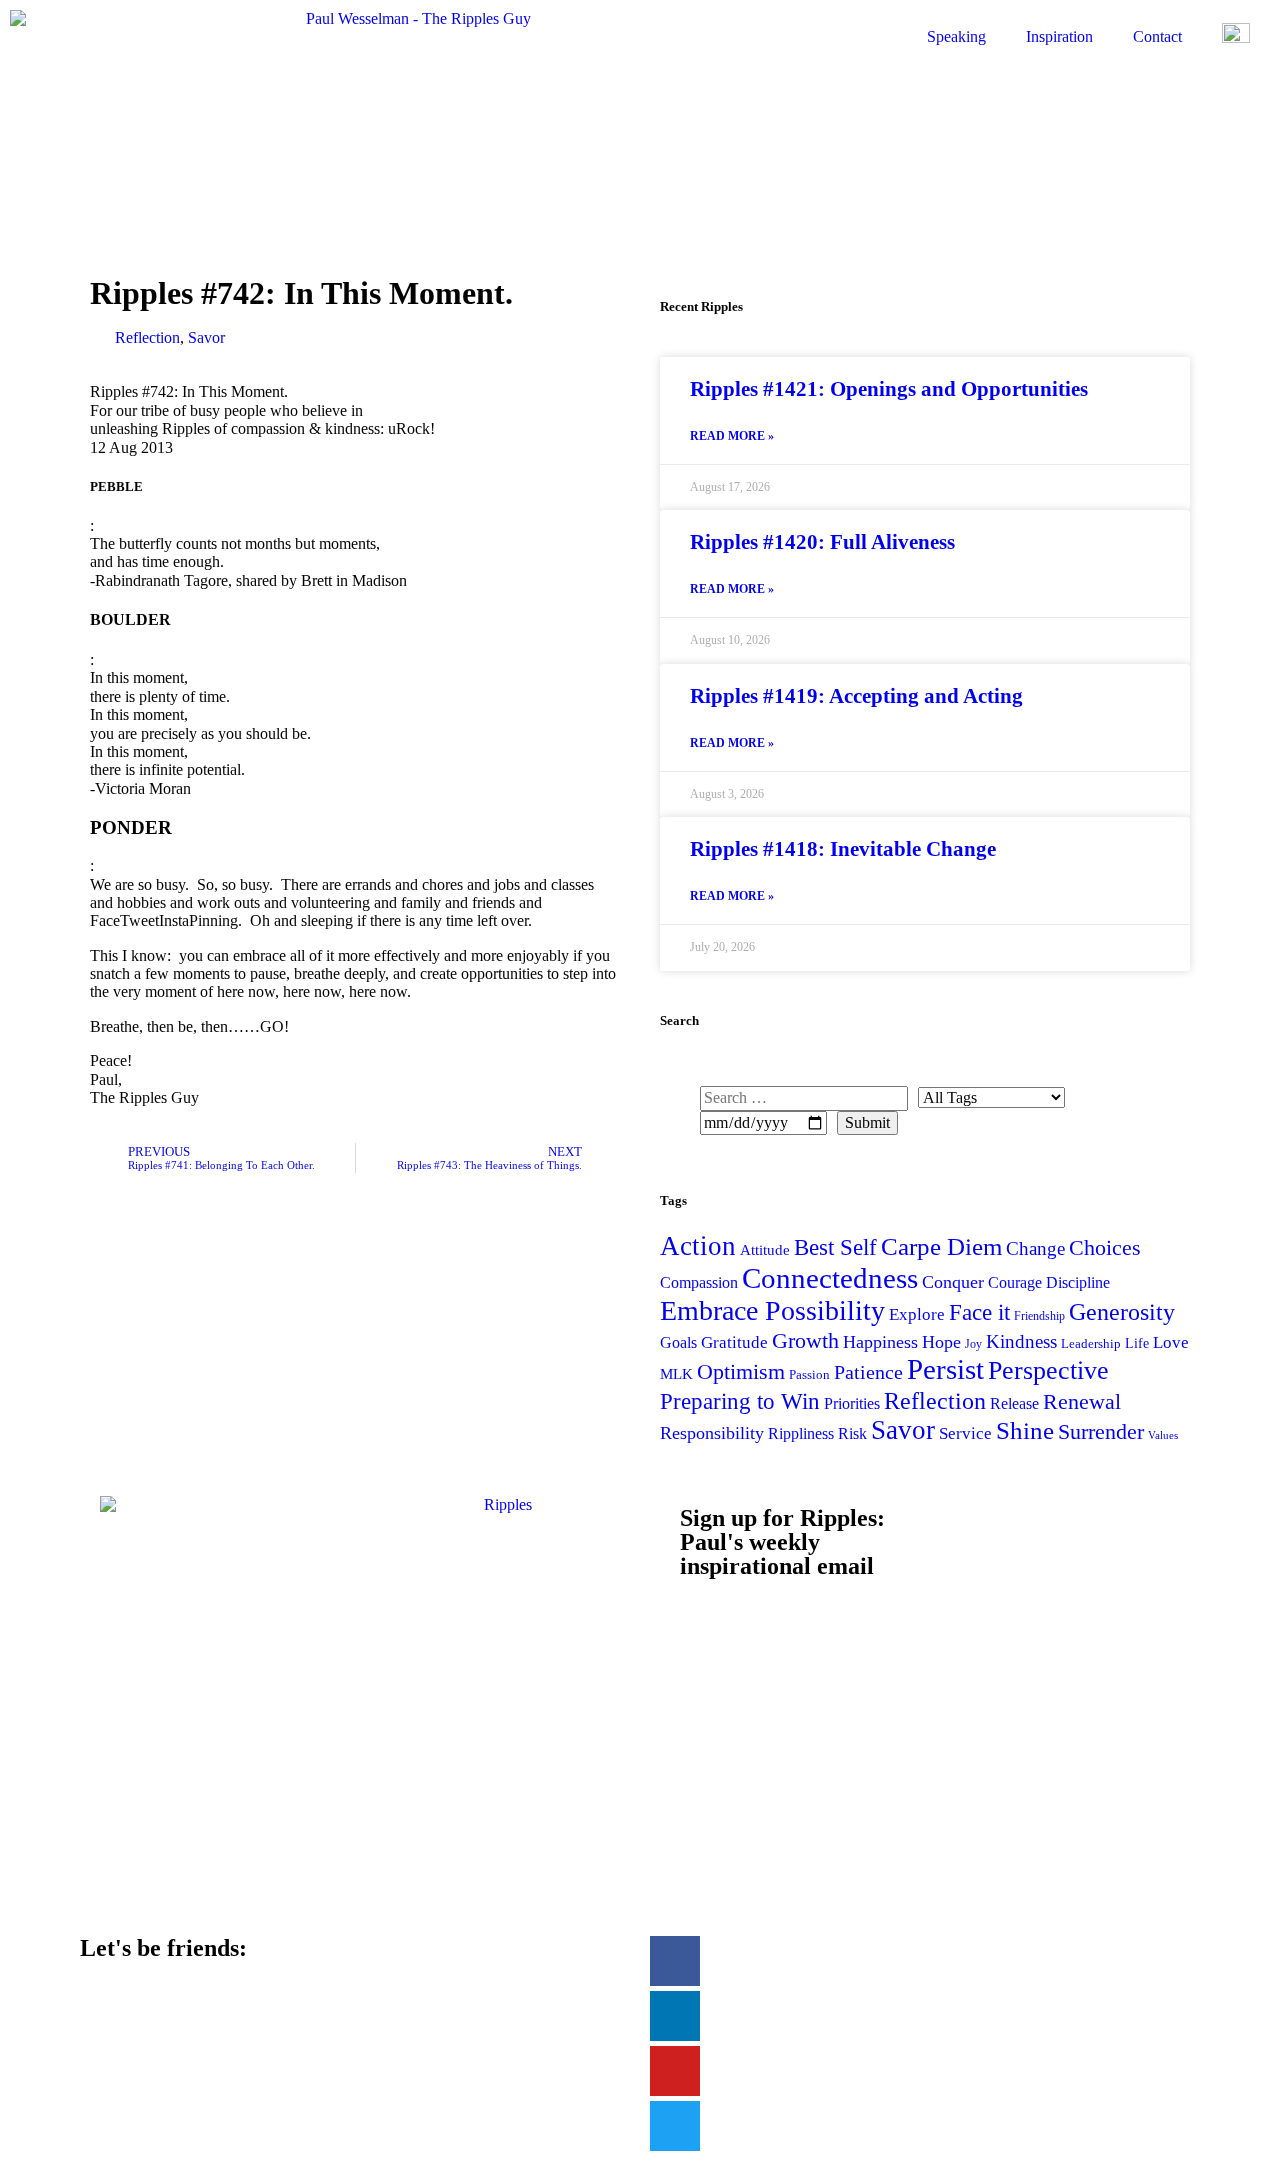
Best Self (835, 1247)
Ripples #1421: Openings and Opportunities (889, 389)
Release (1014, 1403)
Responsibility (712, 1433)
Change (1035, 1248)
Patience (868, 1372)
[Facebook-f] (675, 1961)
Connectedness (830, 1278)
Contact (1157, 36)
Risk (852, 1433)
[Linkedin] (675, 2016)
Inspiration (1059, 36)
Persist (945, 1369)
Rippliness (801, 1433)
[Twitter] (675, 2126)
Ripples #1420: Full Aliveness (822, 542)
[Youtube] (675, 2071)
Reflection (147, 337)
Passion (809, 1374)
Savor (206, 337)
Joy (973, 1344)
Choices (1105, 1247)
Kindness (1021, 1341)
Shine (1025, 1430)
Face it (979, 1312)
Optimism (741, 1371)
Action (698, 1246)
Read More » (732, 436)
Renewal (1082, 1401)
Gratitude (734, 1342)
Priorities (852, 1403)
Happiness (880, 1342)
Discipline (1078, 1282)
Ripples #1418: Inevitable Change (843, 849)
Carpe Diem (941, 1246)
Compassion (699, 1282)
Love (1171, 1342)
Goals (678, 1342)
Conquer (953, 1282)
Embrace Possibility (772, 1310)
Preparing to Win (740, 1401)
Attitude (765, 1249)
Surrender (1101, 1431)
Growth (805, 1340)
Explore (917, 1314)
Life (1137, 1343)
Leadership (1091, 1343)
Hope (941, 1342)
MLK (676, 1374)
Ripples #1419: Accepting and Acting (856, 696)
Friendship (1039, 1316)
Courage (1015, 1282)
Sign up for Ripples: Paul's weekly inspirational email (782, 1542)
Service (965, 1433)
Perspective (1048, 1370)
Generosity (1122, 1311)
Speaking (956, 36)
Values (1163, 1435)
